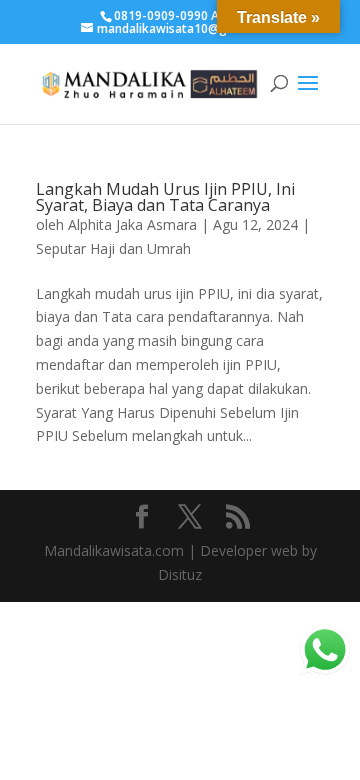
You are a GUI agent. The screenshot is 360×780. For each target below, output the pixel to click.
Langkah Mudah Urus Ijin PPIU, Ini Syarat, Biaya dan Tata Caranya (165, 197)
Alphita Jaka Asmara (132, 224)
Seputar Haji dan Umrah (113, 248)
